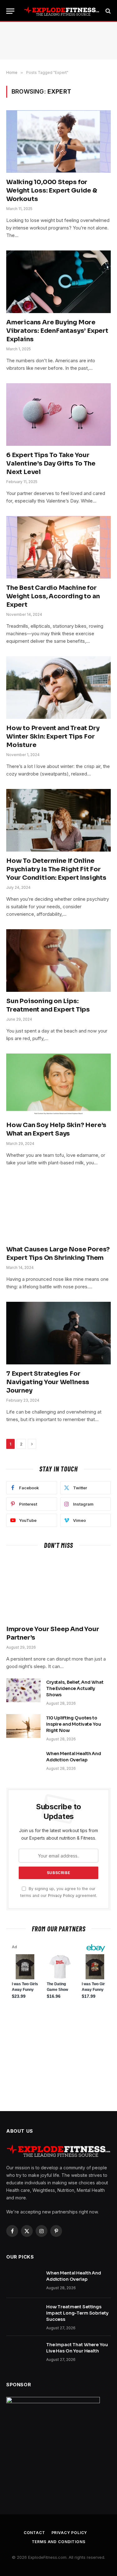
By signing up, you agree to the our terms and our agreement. (59, 1892)
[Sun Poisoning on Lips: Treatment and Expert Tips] (58, 960)
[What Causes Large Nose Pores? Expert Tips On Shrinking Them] (58, 1209)
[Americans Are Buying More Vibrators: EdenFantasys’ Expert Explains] (58, 282)
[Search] (107, 11)
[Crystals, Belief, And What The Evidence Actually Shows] (23, 1690)
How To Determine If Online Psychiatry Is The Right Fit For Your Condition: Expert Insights (56, 869)
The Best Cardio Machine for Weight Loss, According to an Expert (53, 596)
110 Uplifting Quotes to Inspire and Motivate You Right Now (74, 1724)
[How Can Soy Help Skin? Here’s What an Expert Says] (58, 1085)
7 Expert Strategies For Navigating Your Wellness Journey (48, 1382)
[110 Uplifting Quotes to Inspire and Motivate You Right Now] (23, 1726)
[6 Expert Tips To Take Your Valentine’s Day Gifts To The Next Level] (58, 414)
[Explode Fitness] (62, 11)
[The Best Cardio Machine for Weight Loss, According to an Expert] (58, 547)
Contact (34, 2533)
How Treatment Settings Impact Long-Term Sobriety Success (77, 2313)
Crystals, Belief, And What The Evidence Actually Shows (75, 1688)
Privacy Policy (61, 1896)
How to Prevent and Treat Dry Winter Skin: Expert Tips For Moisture (53, 737)
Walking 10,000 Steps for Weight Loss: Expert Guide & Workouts (52, 191)
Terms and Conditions (59, 2542)
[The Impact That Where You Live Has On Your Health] (23, 2353)
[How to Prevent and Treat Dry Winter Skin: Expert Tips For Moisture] (58, 687)
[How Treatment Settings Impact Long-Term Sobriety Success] (23, 2315)
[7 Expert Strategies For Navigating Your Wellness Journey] (58, 1333)
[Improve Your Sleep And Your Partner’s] (58, 1588)
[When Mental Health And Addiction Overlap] (23, 1762)
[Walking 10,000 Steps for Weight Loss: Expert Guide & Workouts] (58, 141)
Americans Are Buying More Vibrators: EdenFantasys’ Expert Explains (57, 331)
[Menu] (10, 11)
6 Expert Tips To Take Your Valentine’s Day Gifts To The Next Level (51, 464)
